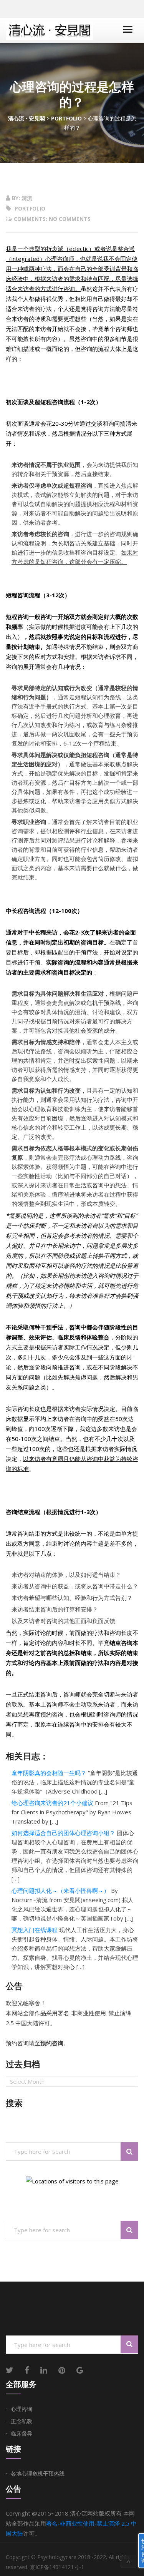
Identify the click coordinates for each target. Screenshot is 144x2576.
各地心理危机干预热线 (38, 2473)
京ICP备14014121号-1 (57, 2567)
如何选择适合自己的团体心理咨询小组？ (63, 1833)
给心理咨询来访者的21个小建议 (52, 1803)
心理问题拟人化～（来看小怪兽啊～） (60, 1891)
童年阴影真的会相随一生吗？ (49, 1773)
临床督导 (22, 2433)
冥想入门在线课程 (35, 1930)
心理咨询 (22, 2409)
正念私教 (22, 2421)
